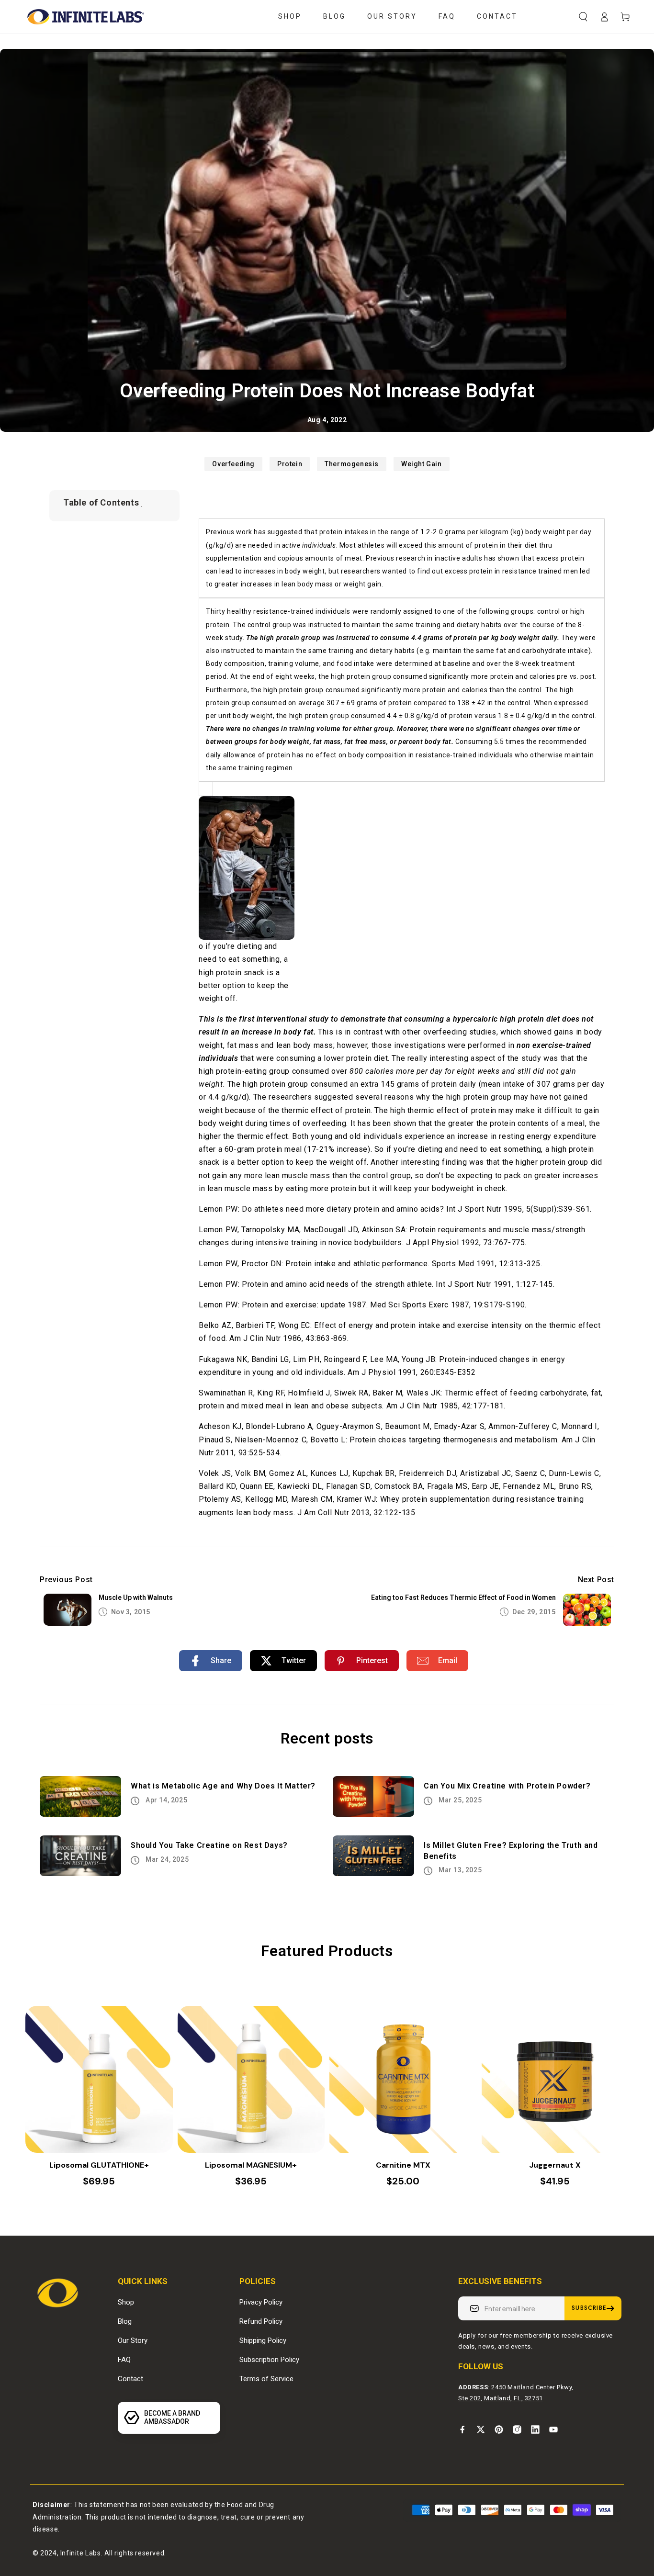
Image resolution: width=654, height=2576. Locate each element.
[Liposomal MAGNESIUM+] (251, 2080)
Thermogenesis (352, 464)
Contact (130, 2379)
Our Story (133, 2340)
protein (290, 464)
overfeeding (233, 464)
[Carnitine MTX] (403, 2080)
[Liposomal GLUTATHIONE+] (99, 2080)
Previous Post (66, 1580)
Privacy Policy (261, 2302)
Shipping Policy (263, 2340)
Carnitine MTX (403, 2165)
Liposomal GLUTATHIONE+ (99, 2165)
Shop (126, 2302)
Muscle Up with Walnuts (136, 1597)
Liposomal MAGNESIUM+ (251, 2165)
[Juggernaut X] (555, 2080)
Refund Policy (261, 2321)
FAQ (124, 2360)
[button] (583, 17)
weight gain (422, 464)
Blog (125, 2321)
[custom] (462, 2430)
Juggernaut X (555, 2165)
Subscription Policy (269, 2360)
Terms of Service (266, 2379)
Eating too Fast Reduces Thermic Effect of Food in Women (463, 1597)
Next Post (596, 1580)
